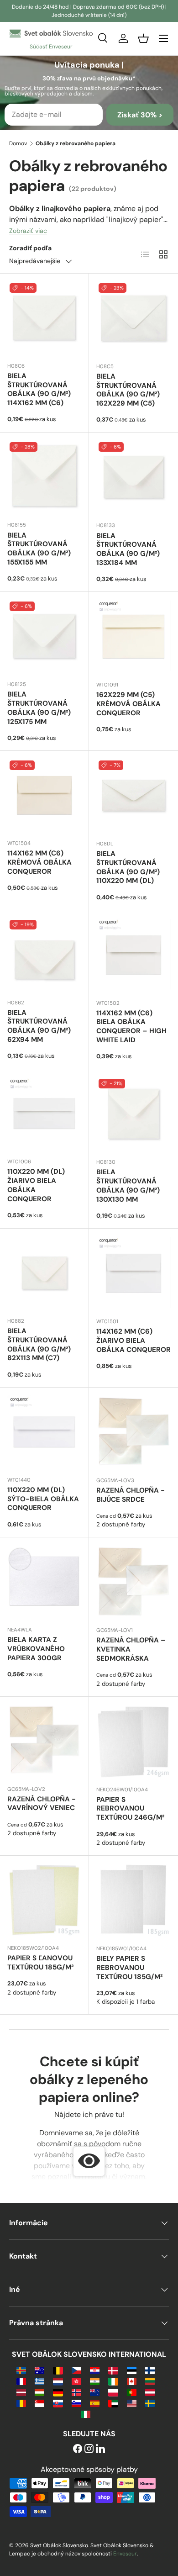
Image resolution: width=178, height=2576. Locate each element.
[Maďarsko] (39, 2392)
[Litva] (150, 2381)
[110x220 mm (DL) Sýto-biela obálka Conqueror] (44, 1432)
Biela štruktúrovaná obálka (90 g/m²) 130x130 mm (128, 1185)
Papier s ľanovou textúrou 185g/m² (40, 1963)
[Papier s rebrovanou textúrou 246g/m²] (133, 1741)
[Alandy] (21, 2370)
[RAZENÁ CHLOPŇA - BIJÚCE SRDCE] (133, 1432)
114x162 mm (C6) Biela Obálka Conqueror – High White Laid (131, 1027)
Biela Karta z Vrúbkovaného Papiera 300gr (36, 1649)
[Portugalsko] (132, 2392)
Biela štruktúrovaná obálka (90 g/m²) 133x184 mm (128, 549)
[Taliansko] (86, 2414)
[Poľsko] (113, 2392)
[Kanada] (132, 2381)
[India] (95, 2381)
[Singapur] (39, 2403)
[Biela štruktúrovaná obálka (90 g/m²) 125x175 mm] (44, 636)
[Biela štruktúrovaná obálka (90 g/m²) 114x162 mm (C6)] (44, 318)
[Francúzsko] (21, 2381)
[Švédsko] (150, 2403)
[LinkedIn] (100, 2449)
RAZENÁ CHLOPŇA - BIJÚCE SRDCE (131, 1495)
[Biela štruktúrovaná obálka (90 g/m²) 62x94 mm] (44, 955)
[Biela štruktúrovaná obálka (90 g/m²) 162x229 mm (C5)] (133, 318)
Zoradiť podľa (30, 248)
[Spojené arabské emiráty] (113, 2403)
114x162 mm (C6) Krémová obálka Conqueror (39, 862)
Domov (18, 143)
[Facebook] (78, 2449)
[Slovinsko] (76, 2403)
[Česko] (76, 2370)
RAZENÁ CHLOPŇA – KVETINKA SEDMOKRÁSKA (131, 1649)
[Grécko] (39, 2381)
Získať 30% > (140, 115)
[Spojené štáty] (132, 2403)
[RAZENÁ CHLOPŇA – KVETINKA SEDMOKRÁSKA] (133, 1582)
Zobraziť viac (28, 231)
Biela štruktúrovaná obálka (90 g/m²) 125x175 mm (39, 708)
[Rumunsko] (21, 2403)
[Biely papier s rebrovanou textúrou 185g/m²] (133, 1900)
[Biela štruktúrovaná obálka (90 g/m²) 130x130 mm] (133, 1114)
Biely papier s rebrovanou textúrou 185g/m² (129, 1968)
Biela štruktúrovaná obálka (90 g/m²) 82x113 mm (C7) (39, 1344)
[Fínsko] (150, 2370)
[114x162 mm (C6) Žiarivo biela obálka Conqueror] (133, 1273)
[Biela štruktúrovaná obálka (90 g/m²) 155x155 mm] (44, 477)
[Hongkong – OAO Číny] (76, 2381)
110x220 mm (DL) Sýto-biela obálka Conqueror (43, 1499)
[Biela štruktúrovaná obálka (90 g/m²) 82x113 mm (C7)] (44, 1273)
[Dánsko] (113, 2370)
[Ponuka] (163, 38)
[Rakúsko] (150, 2392)
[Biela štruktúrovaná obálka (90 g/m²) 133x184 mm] (133, 477)
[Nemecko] (58, 2392)
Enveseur (125, 2554)
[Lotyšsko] (21, 2392)
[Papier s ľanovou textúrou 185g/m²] (44, 1900)
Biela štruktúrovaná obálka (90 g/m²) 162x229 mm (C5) (128, 390)
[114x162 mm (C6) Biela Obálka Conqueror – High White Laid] (133, 955)
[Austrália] (39, 2370)
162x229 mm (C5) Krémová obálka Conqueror (128, 704)
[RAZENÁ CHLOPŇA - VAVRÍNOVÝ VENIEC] (44, 1741)
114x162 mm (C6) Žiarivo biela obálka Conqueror (133, 1341)
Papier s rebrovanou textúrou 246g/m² (130, 1809)
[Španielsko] (95, 2403)
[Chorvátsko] (95, 2370)
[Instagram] (89, 2449)
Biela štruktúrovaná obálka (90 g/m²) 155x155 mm (39, 549)
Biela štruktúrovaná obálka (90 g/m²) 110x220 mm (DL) (128, 867)
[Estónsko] (132, 2370)
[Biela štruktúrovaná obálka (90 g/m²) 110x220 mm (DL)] (133, 795)
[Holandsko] (58, 2381)
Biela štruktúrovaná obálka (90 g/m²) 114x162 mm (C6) (39, 389)
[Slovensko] (58, 2403)
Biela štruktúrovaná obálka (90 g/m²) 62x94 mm (39, 1026)
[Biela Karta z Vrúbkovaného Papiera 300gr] (44, 1582)
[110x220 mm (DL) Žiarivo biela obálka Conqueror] (44, 1114)
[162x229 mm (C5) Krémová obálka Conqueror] (133, 636)
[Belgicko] (58, 2370)
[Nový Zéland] (95, 2392)
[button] (143, 38)
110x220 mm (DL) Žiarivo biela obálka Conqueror (36, 1185)
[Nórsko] (76, 2392)
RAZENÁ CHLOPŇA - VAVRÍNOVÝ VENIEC (42, 1804)
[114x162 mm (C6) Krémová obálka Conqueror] (44, 795)
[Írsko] (113, 2381)
